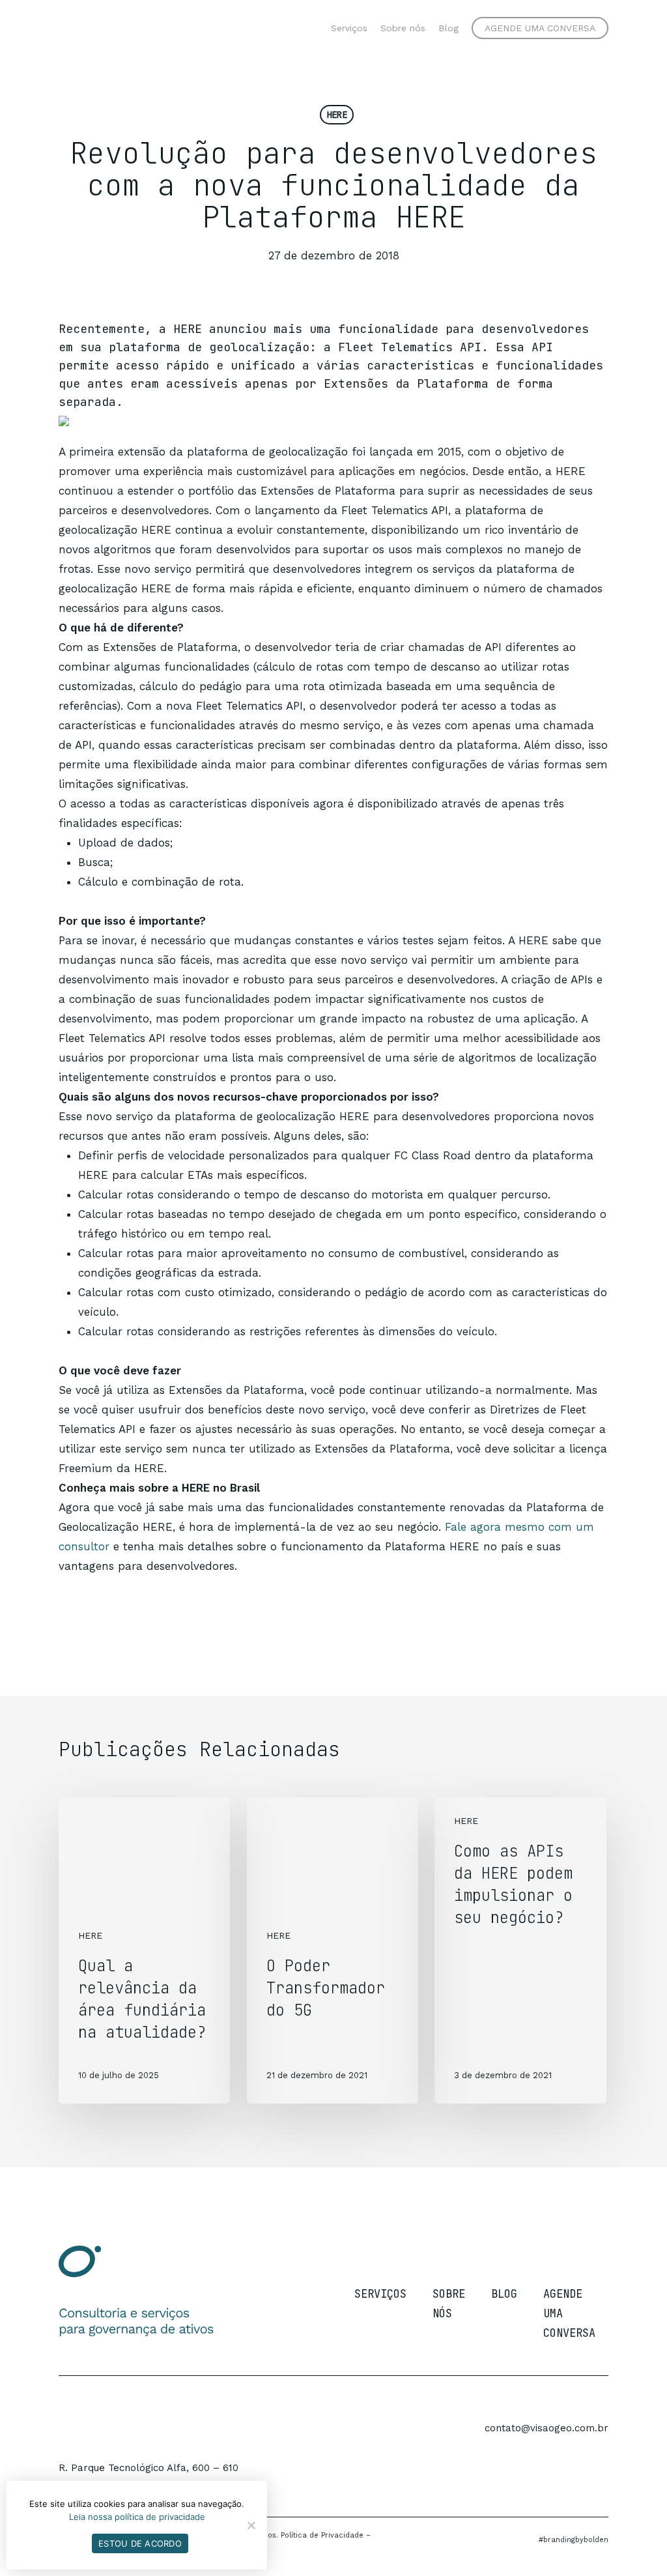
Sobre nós (449, 2304)
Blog (504, 2294)
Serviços (380, 2294)
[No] (251, 2525)
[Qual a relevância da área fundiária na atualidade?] (144, 1951)
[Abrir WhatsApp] (634, 2543)
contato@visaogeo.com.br (546, 2428)
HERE (337, 115)
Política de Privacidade (322, 2535)
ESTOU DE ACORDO (140, 2543)
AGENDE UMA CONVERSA (569, 2313)
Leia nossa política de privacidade (137, 2517)
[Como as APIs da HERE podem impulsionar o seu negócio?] (520, 1951)
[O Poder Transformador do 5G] (333, 1951)
